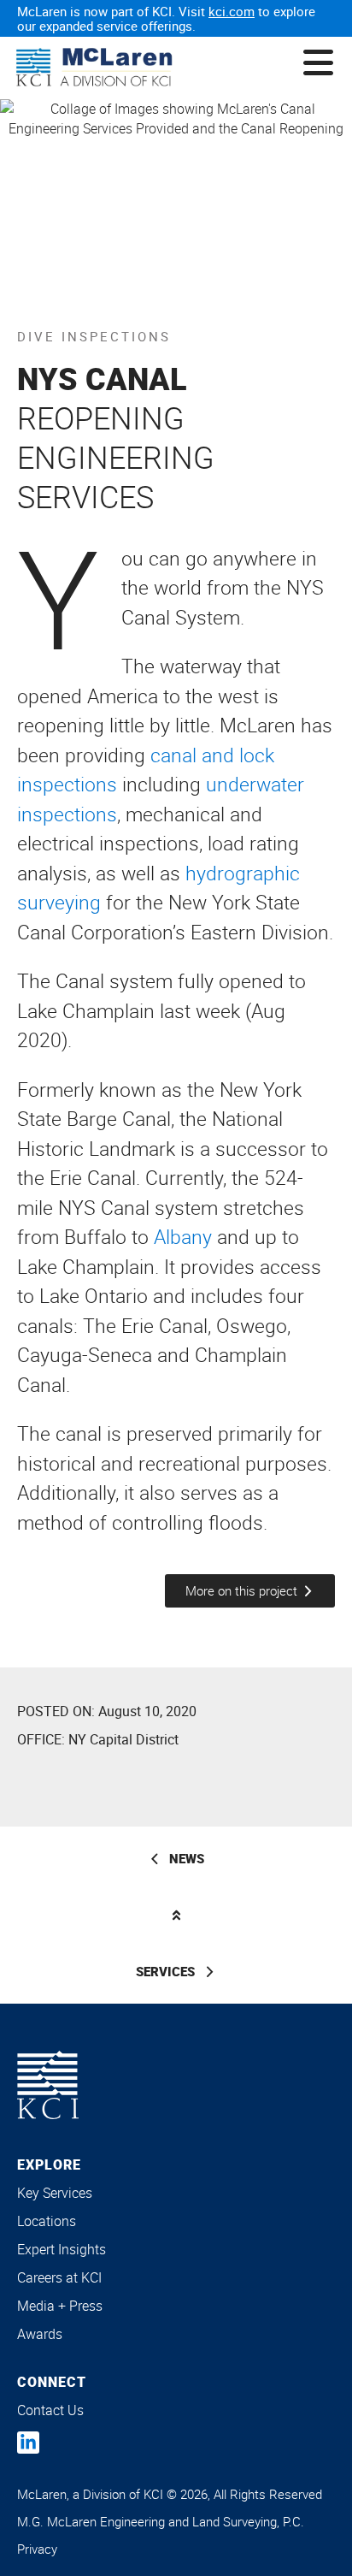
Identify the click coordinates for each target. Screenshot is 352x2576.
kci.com (232, 11)
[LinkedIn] (28, 2443)
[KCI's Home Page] (48, 2085)
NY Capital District (123, 1739)
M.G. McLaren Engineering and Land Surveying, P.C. (161, 2521)
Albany (183, 1237)
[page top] (176, 1915)
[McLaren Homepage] (94, 68)
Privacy (37, 2549)
